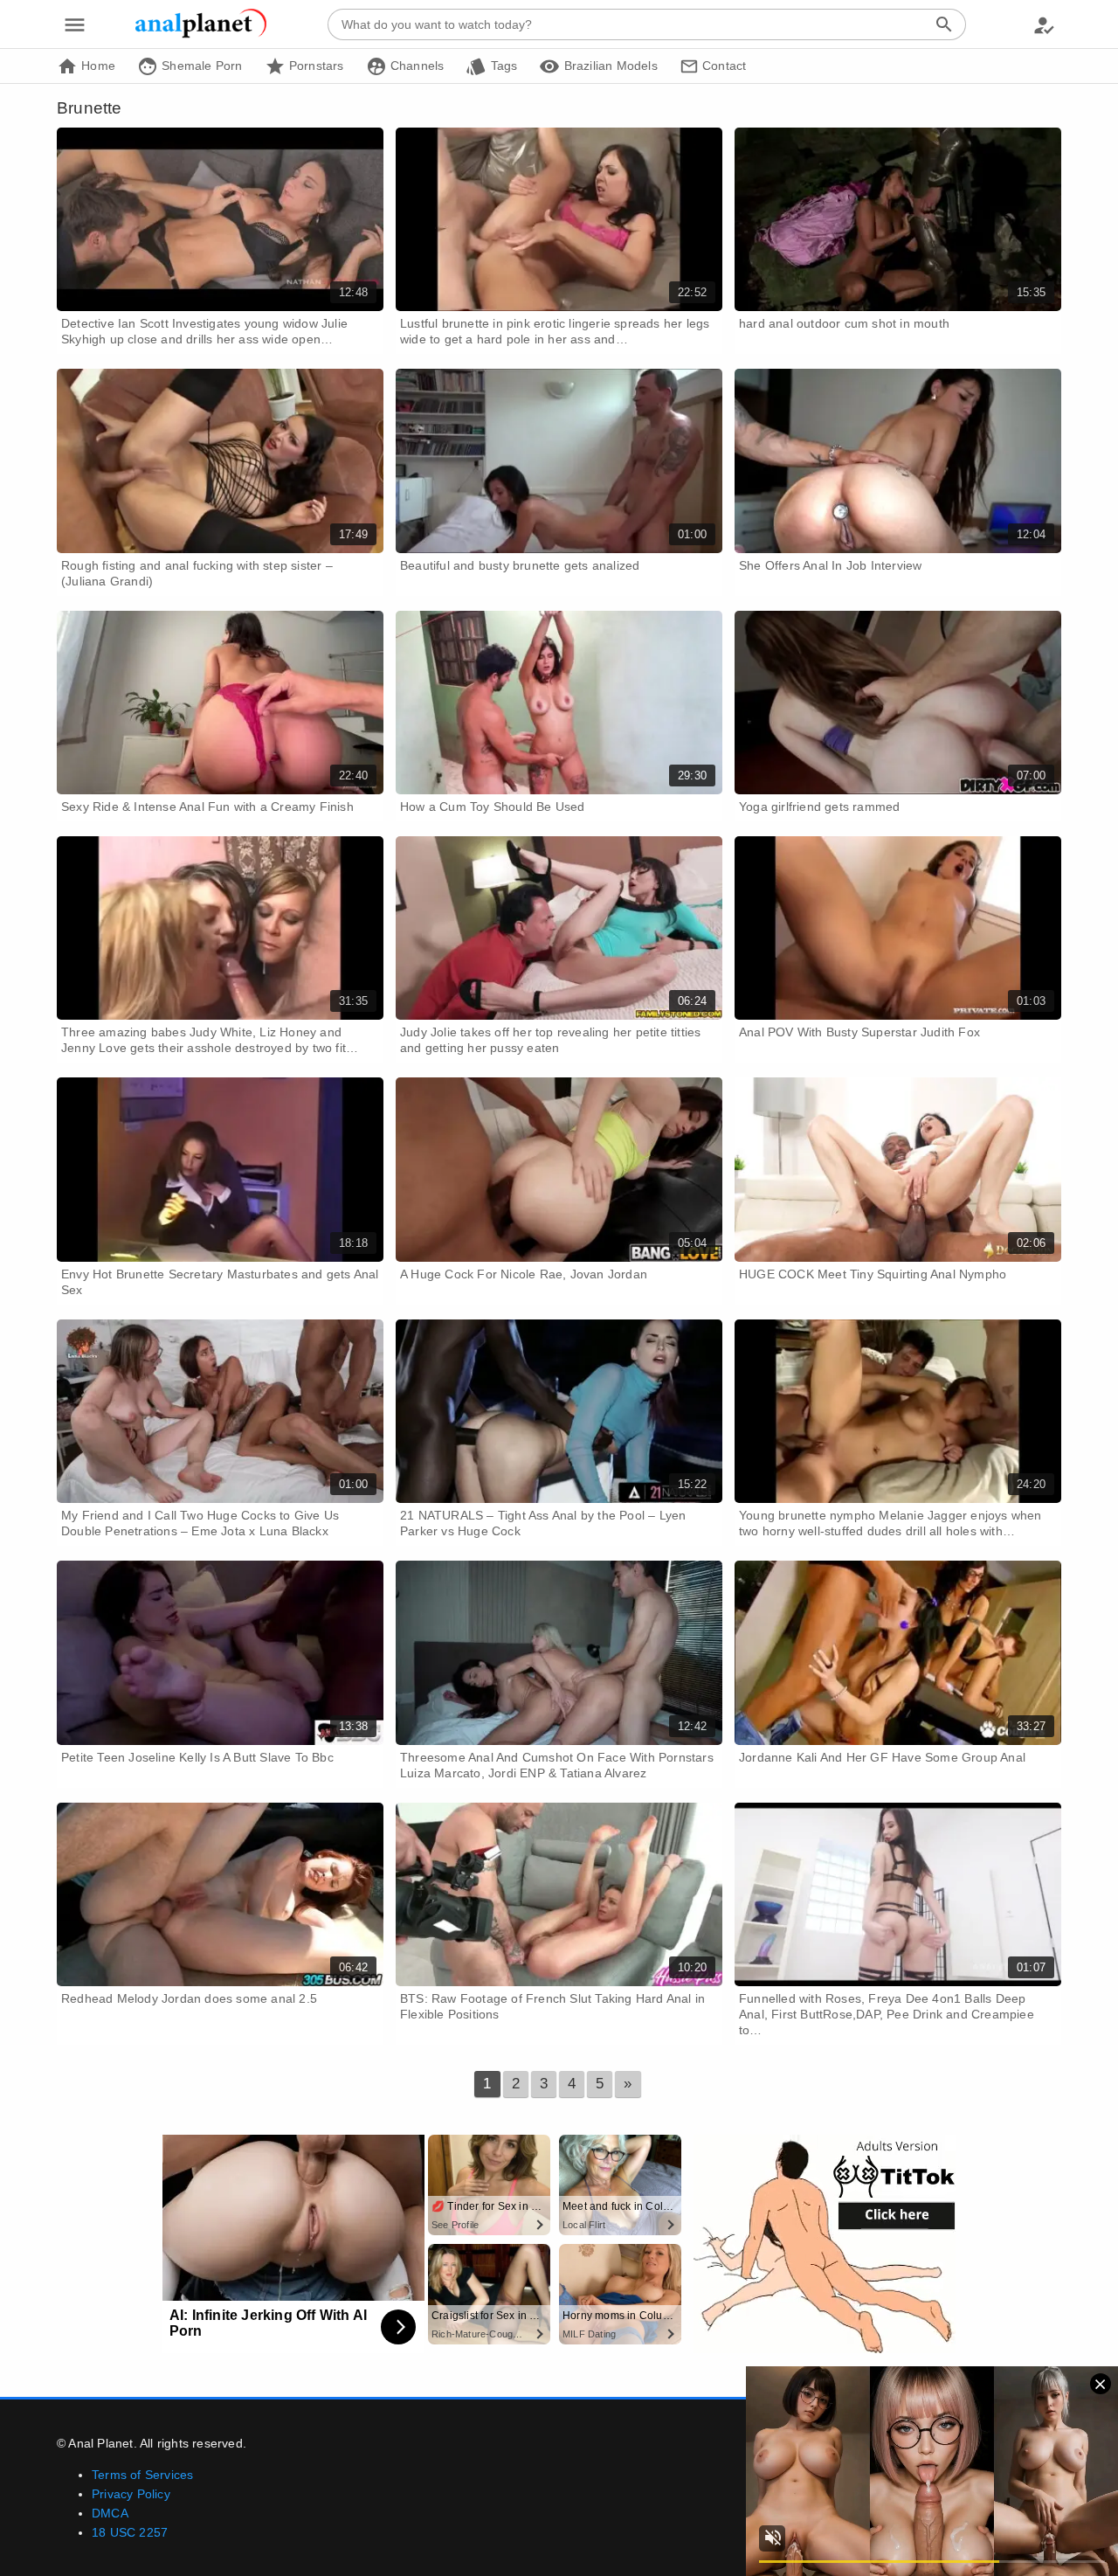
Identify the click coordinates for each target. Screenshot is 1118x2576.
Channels (416, 66)
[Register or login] (1044, 24)
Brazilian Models (608, 66)
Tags (502, 66)
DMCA (110, 2513)
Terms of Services (142, 2475)
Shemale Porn (200, 66)
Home (97, 66)
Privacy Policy (131, 2494)
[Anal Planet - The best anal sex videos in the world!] (201, 35)
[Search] (944, 24)
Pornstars (315, 66)
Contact (723, 66)
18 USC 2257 (130, 2532)
